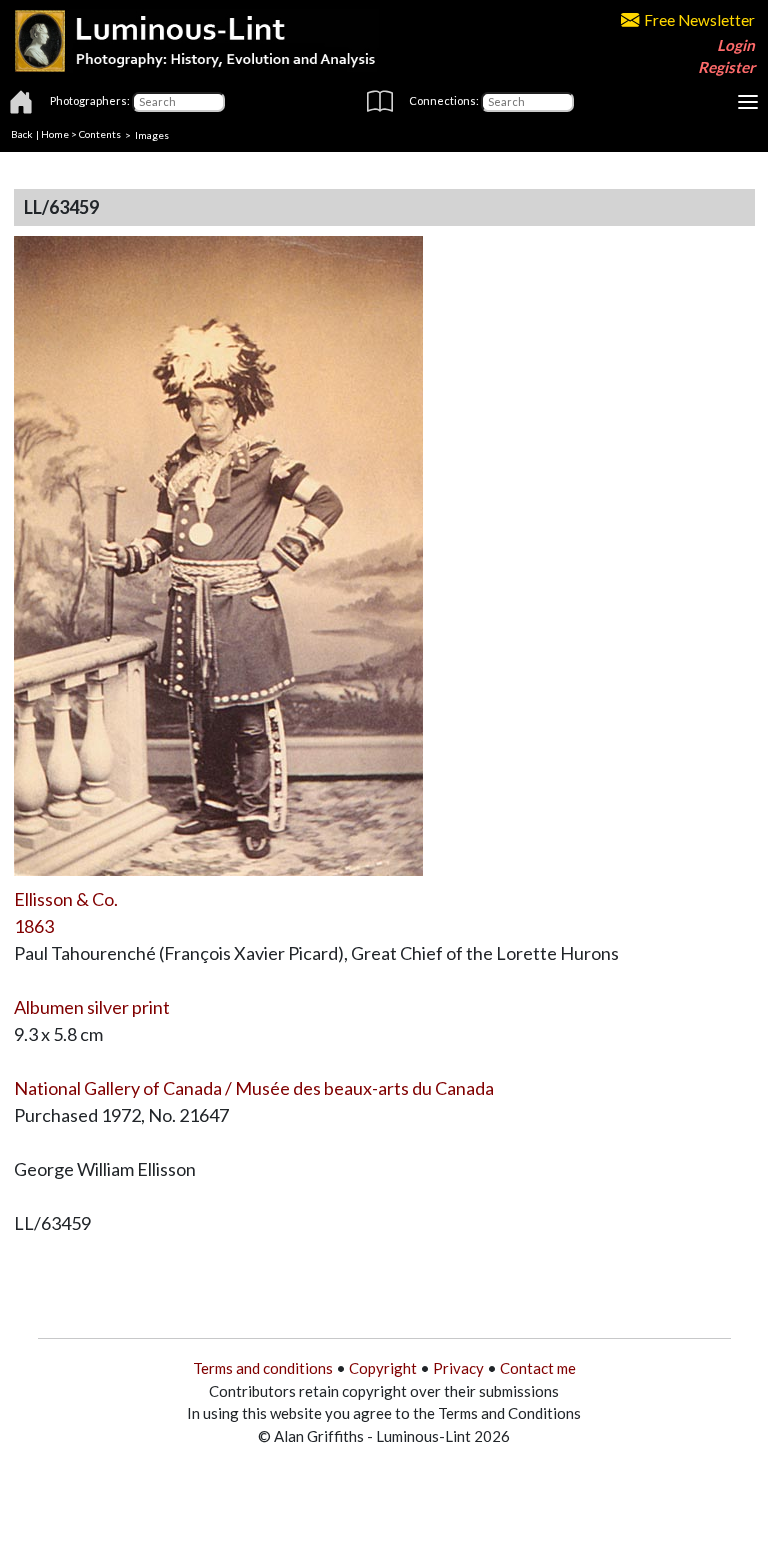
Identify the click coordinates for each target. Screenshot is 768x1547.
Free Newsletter (699, 20)
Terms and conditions (263, 1368)
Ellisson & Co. (66, 899)
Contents (100, 134)
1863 (34, 926)
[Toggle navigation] (748, 102)
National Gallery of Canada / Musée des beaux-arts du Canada (254, 1088)
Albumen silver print (92, 1007)
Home (55, 134)
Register (726, 67)
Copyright (383, 1368)
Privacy (458, 1368)
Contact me (538, 1368)
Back (22, 134)
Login (736, 45)
